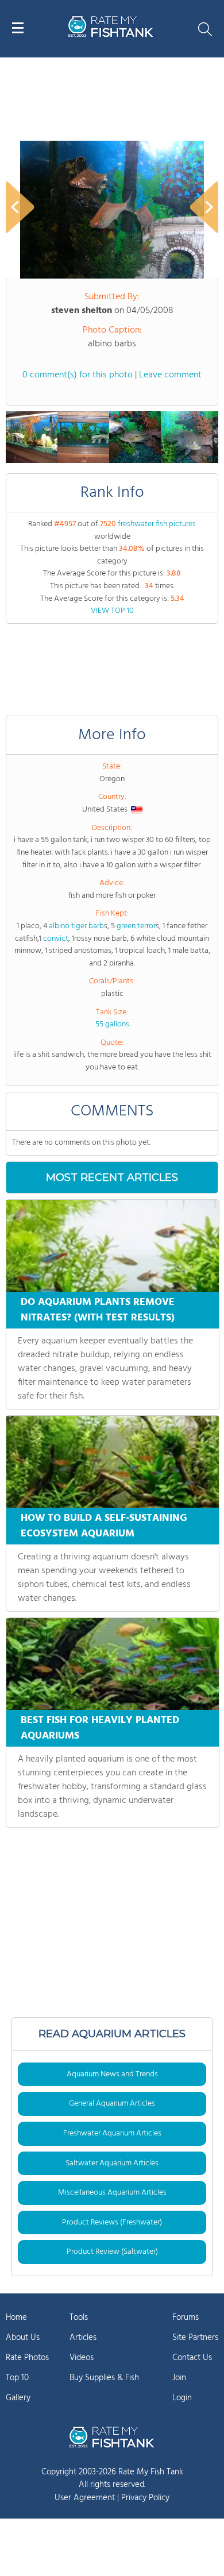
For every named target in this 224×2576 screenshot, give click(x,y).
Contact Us (192, 2358)
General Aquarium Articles (112, 2104)
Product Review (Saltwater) (112, 2252)
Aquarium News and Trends (112, 2074)
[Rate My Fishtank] (111, 35)
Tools (79, 2318)
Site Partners (195, 2338)
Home (16, 2318)
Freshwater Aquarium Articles (112, 2133)
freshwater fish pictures (157, 524)
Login (182, 2398)
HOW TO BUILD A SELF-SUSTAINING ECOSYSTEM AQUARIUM (104, 1526)
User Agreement (85, 2498)
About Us (23, 2338)
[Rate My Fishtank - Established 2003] (112, 2437)
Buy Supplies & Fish (104, 2378)
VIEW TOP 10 (112, 611)
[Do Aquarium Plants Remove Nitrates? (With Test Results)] (113, 1246)
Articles (83, 2338)
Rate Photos (27, 2358)
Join (179, 2378)
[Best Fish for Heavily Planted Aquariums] (113, 1664)
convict (56, 939)
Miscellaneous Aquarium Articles (112, 2193)
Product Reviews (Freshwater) (112, 2222)
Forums (186, 2318)
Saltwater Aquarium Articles (112, 2163)
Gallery (18, 2398)
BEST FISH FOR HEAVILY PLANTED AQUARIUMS (100, 1728)
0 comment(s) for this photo (78, 375)
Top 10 (17, 2378)
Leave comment (170, 375)
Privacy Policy (145, 2498)
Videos (82, 2358)
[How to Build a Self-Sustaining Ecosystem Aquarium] (113, 1462)
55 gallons (112, 1024)
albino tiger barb (76, 926)
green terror (136, 926)
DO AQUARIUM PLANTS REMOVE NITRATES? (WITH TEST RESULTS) (98, 1310)
